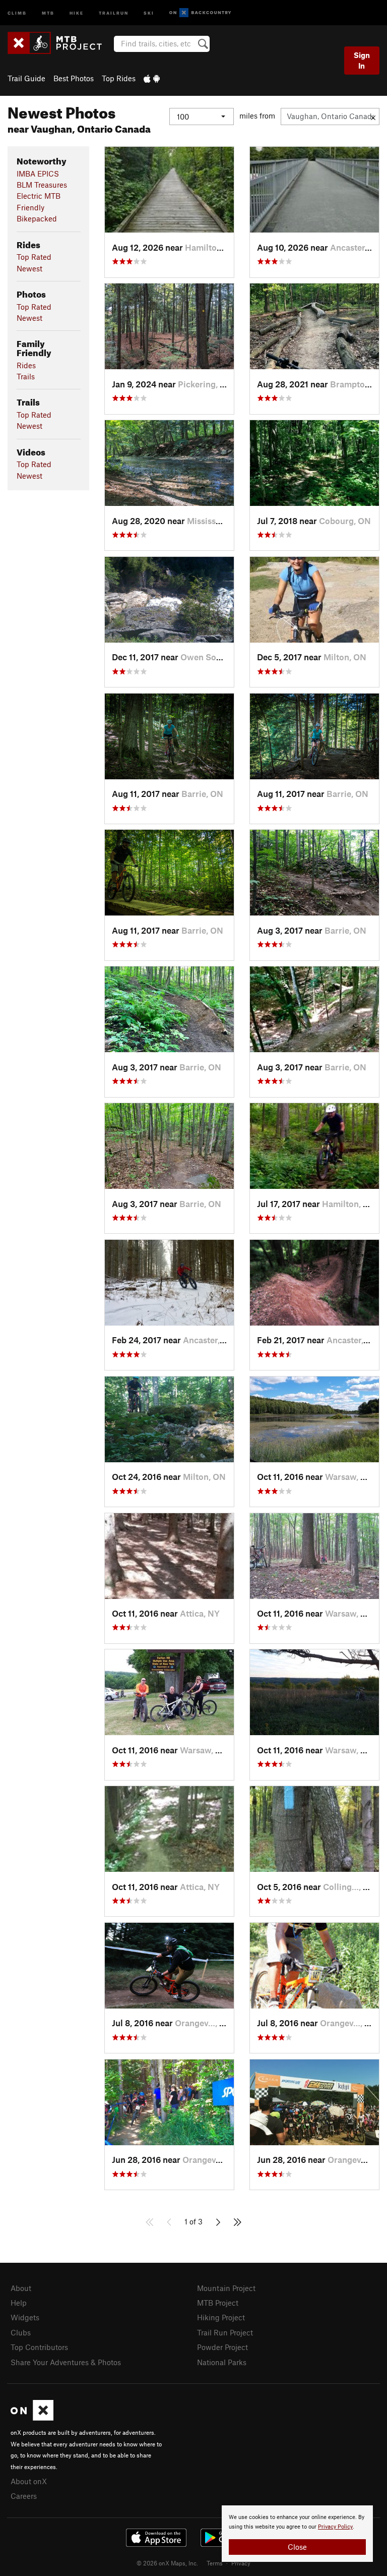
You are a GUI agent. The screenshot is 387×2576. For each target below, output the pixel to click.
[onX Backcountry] (200, 13)
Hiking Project (221, 2317)
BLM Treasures (42, 185)
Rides (26, 365)
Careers (24, 2496)
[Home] (60, 43)
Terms (215, 2563)
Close (297, 2547)
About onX (29, 2481)
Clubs (21, 2332)
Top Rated (34, 257)
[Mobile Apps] (152, 78)
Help (19, 2303)
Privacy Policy (335, 2527)
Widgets (25, 2317)
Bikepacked (37, 218)
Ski (149, 12)
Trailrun (114, 12)
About (21, 2288)
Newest (29, 268)
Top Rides (119, 78)
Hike (77, 12)
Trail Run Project (225, 2332)
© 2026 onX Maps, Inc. (167, 2563)
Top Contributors (39, 2347)
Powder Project (222, 2347)
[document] (297, 2534)
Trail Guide (26, 78)
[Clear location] (373, 117)
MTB (48, 12)
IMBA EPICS (38, 174)
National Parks (222, 2362)
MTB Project (218, 2303)
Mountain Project (226, 2288)
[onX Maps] (32, 2418)
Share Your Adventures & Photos (66, 2362)
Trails (26, 376)
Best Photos (74, 78)
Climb (17, 12)
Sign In (362, 60)
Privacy (241, 2563)
